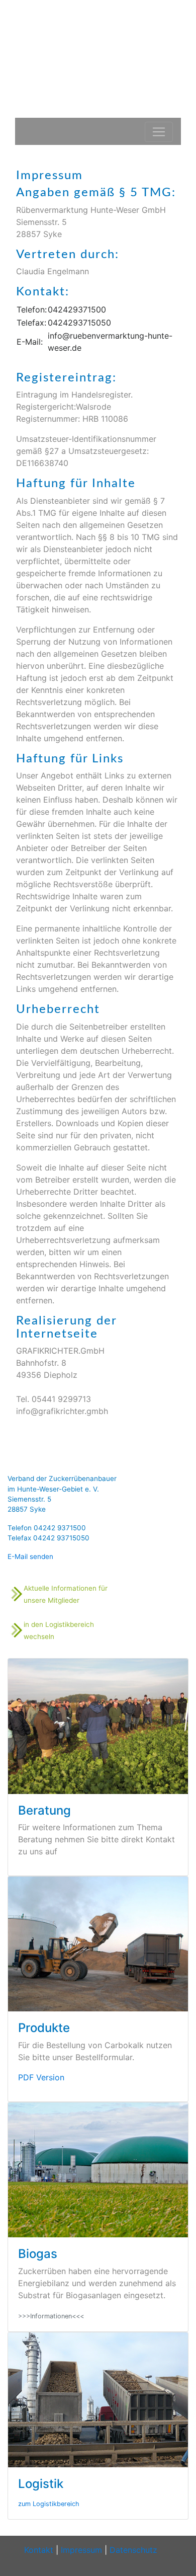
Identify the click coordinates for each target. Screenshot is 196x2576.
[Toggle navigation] (159, 132)
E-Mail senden (30, 1556)
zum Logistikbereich (49, 2504)
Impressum (81, 2550)
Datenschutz (133, 2550)
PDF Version (41, 2077)
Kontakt (39, 2550)
